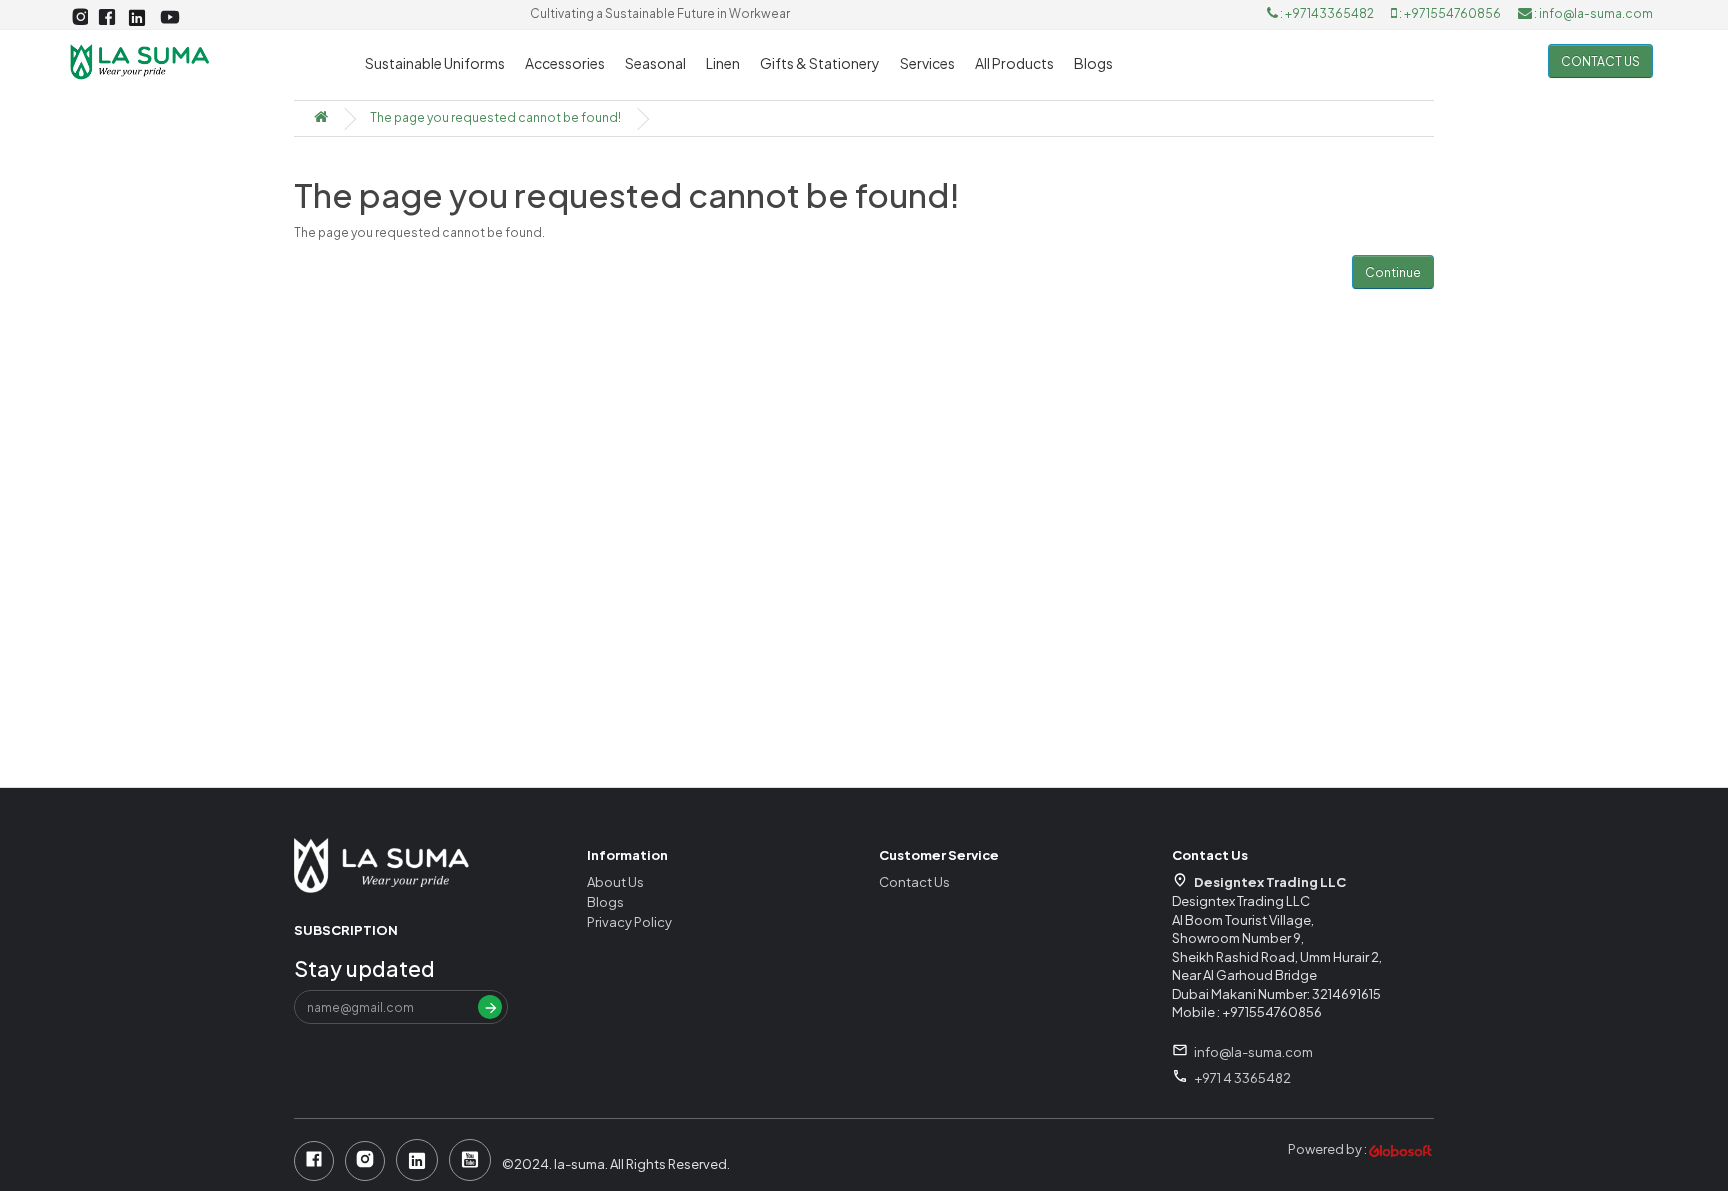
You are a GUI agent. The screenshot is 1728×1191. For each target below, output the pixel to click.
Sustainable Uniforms (435, 63)
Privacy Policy (629, 922)
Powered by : (1328, 1149)
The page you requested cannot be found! (495, 117)
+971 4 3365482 (1242, 1078)
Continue (1393, 272)
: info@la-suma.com (1592, 13)
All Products (1014, 63)
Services (927, 63)
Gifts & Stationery (820, 63)
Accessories (565, 63)
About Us (615, 882)
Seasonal (655, 63)
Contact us (1600, 61)
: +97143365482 (1327, 13)
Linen (723, 63)
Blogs (1093, 63)
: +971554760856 (1450, 13)
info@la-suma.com (1253, 1052)
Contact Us (914, 882)
